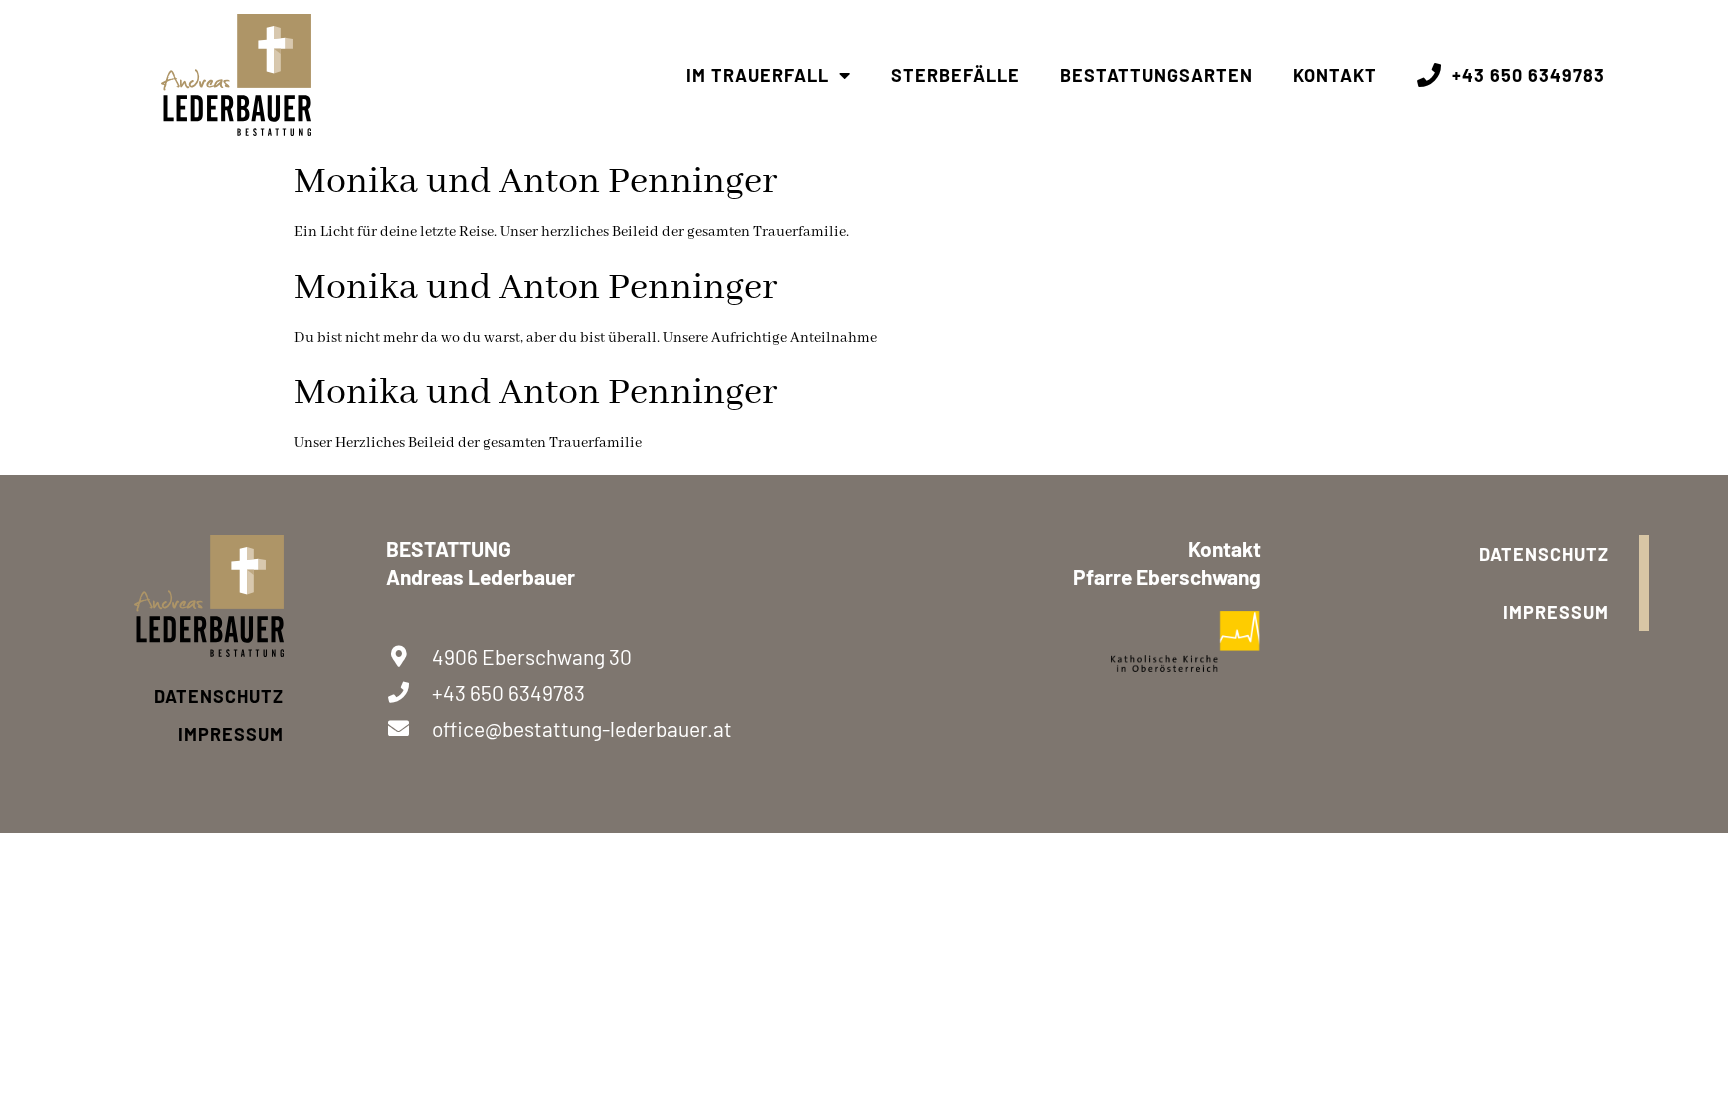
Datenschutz (219, 696)
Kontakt (1335, 75)
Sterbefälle (955, 75)
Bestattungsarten (1156, 75)
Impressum (231, 734)
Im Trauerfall (757, 75)
